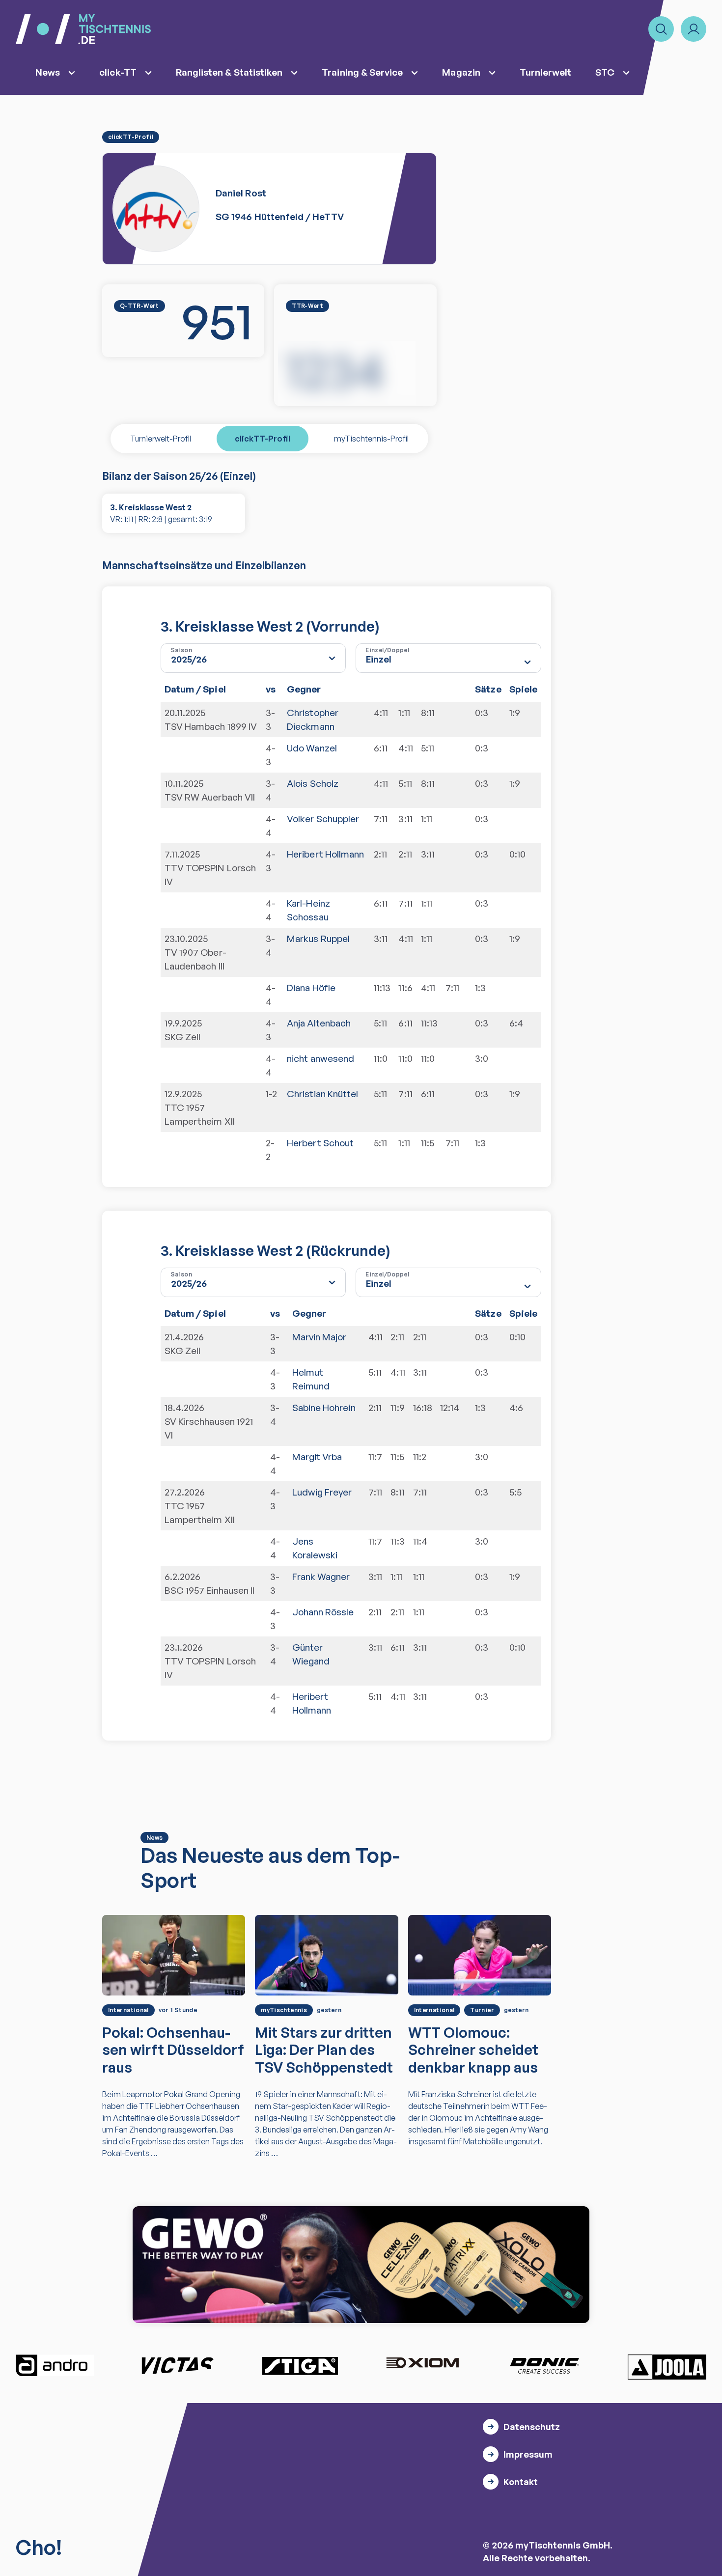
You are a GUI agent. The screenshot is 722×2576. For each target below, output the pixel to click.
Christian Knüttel (322, 1094)
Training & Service (362, 72)
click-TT (118, 72)
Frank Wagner (321, 1577)
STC (605, 72)
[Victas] (177, 2365)
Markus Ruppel (318, 939)
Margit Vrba (317, 1457)
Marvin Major (319, 1337)
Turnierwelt (546, 72)
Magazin (461, 72)
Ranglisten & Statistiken (229, 72)
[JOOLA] (667, 2367)
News (48, 72)
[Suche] (661, 29)
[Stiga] (300, 2365)
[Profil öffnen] (694, 29)
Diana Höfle (311, 988)
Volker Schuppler (323, 819)
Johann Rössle (323, 1612)
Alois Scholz (313, 783)
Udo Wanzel (312, 748)
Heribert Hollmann (325, 854)
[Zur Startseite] (83, 29)
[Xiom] (422, 2364)
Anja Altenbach (319, 1023)
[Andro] (55, 2365)
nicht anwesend (320, 1058)
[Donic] (545, 2365)
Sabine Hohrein (324, 1408)
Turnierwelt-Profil (161, 439)
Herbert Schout (320, 1143)
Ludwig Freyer (322, 1492)
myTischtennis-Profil (371, 439)
